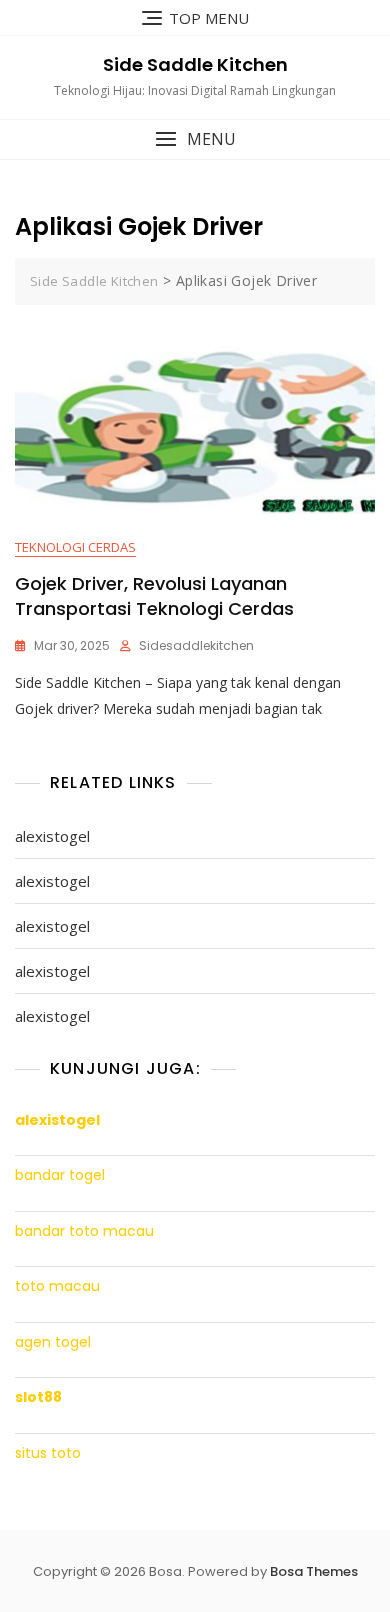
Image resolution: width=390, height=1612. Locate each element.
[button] (195, 139)
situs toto (48, 1453)
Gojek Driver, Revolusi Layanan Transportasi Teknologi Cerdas (154, 596)
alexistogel (52, 836)
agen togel (53, 1342)
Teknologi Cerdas (75, 547)
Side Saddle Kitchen (195, 64)
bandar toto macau (84, 1231)
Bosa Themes (314, 1571)
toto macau (57, 1286)
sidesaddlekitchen (196, 645)
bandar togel (60, 1175)
